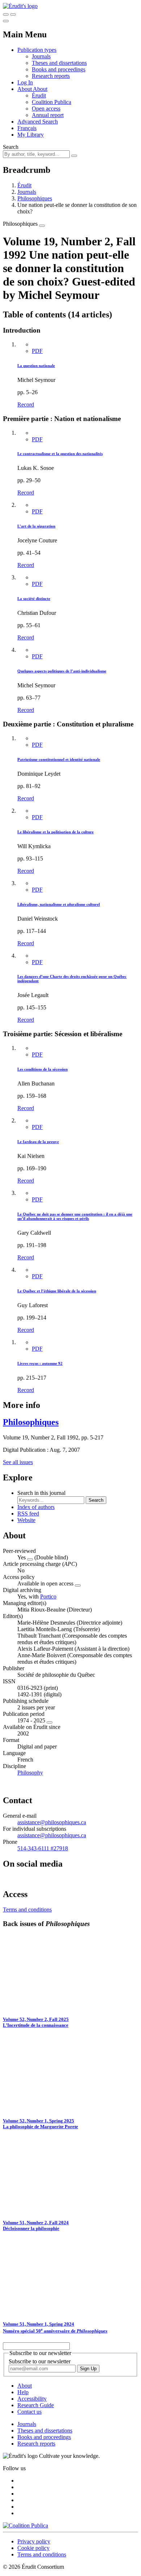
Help (23, 2392)
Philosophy (30, 1773)
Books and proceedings (59, 69)
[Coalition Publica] (25, 2525)
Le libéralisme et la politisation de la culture (55, 832)
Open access (46, 109)
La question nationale (36, 366)
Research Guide (36, 2405)
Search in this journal (41, 1493)
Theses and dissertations (59, 63)
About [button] (25, 89)
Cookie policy (33, 2548)
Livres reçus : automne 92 (40, 1363)
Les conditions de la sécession (42, 1069)
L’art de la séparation (36, 526)
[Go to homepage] (20, 6)
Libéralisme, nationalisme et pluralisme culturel (59, 904)
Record (26, 405)
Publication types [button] (37, 50)
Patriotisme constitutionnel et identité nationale (59, 759)
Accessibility (32, 2399)
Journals (41, 56)
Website (26, 1520)
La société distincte (34, 599)
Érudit (39, 95)
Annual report (48, 115)
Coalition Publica (52, 102)
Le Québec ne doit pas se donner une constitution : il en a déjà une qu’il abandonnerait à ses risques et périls (75, 1216)
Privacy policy (34, 2541)
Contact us (29, 2412)
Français (27, 128)
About (40, 89)
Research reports (51, 76)
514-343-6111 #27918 (43, 1848)
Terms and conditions (27, 1910)
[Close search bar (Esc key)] (13, 14)
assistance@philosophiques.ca (52, 1822)
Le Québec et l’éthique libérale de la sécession (57, 1291)
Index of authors (36, 1507)
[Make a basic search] (6, 14)
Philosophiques (35, 198)
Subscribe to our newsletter (40, 2361)
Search (11, 147)
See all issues (18, 1462)
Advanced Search (38, 122)
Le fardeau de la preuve (38, 1142)
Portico (48, 1597)
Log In (25, 82)
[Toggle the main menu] (6, 21)
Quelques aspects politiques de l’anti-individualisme (62, 671)
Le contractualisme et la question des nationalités (60, 454)
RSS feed (28, 1514)
